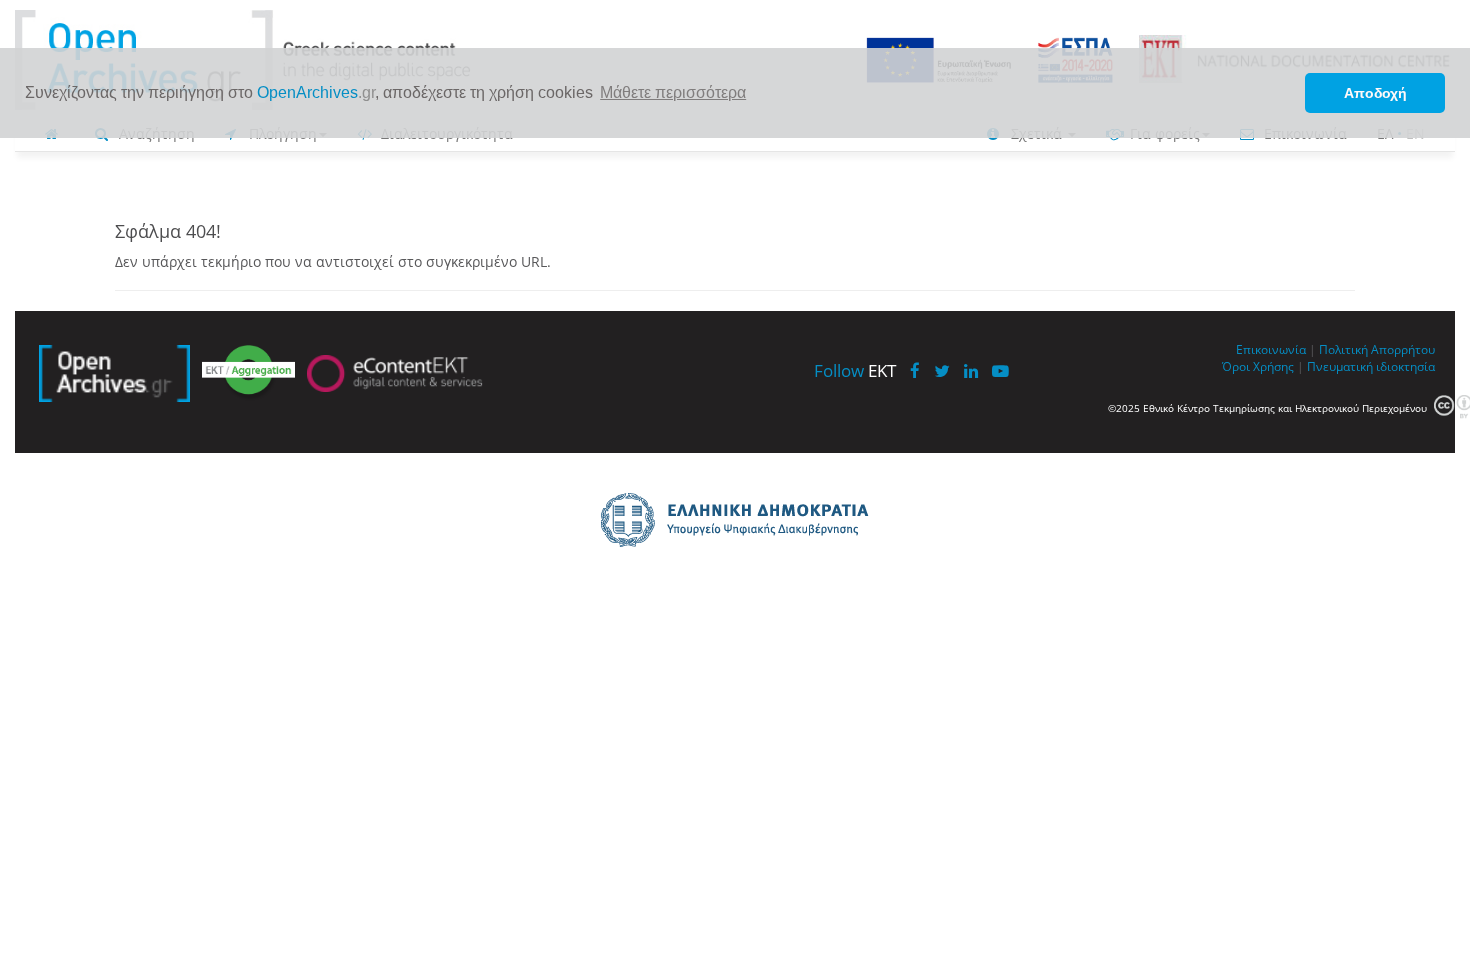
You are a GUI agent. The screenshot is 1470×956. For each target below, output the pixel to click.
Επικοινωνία (1271, 349)
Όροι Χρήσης (1258, 366)
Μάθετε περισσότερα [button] (673, 92)
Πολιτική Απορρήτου (1377, 349)
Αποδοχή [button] (1375, 93)
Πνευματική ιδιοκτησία (1371, 366)
